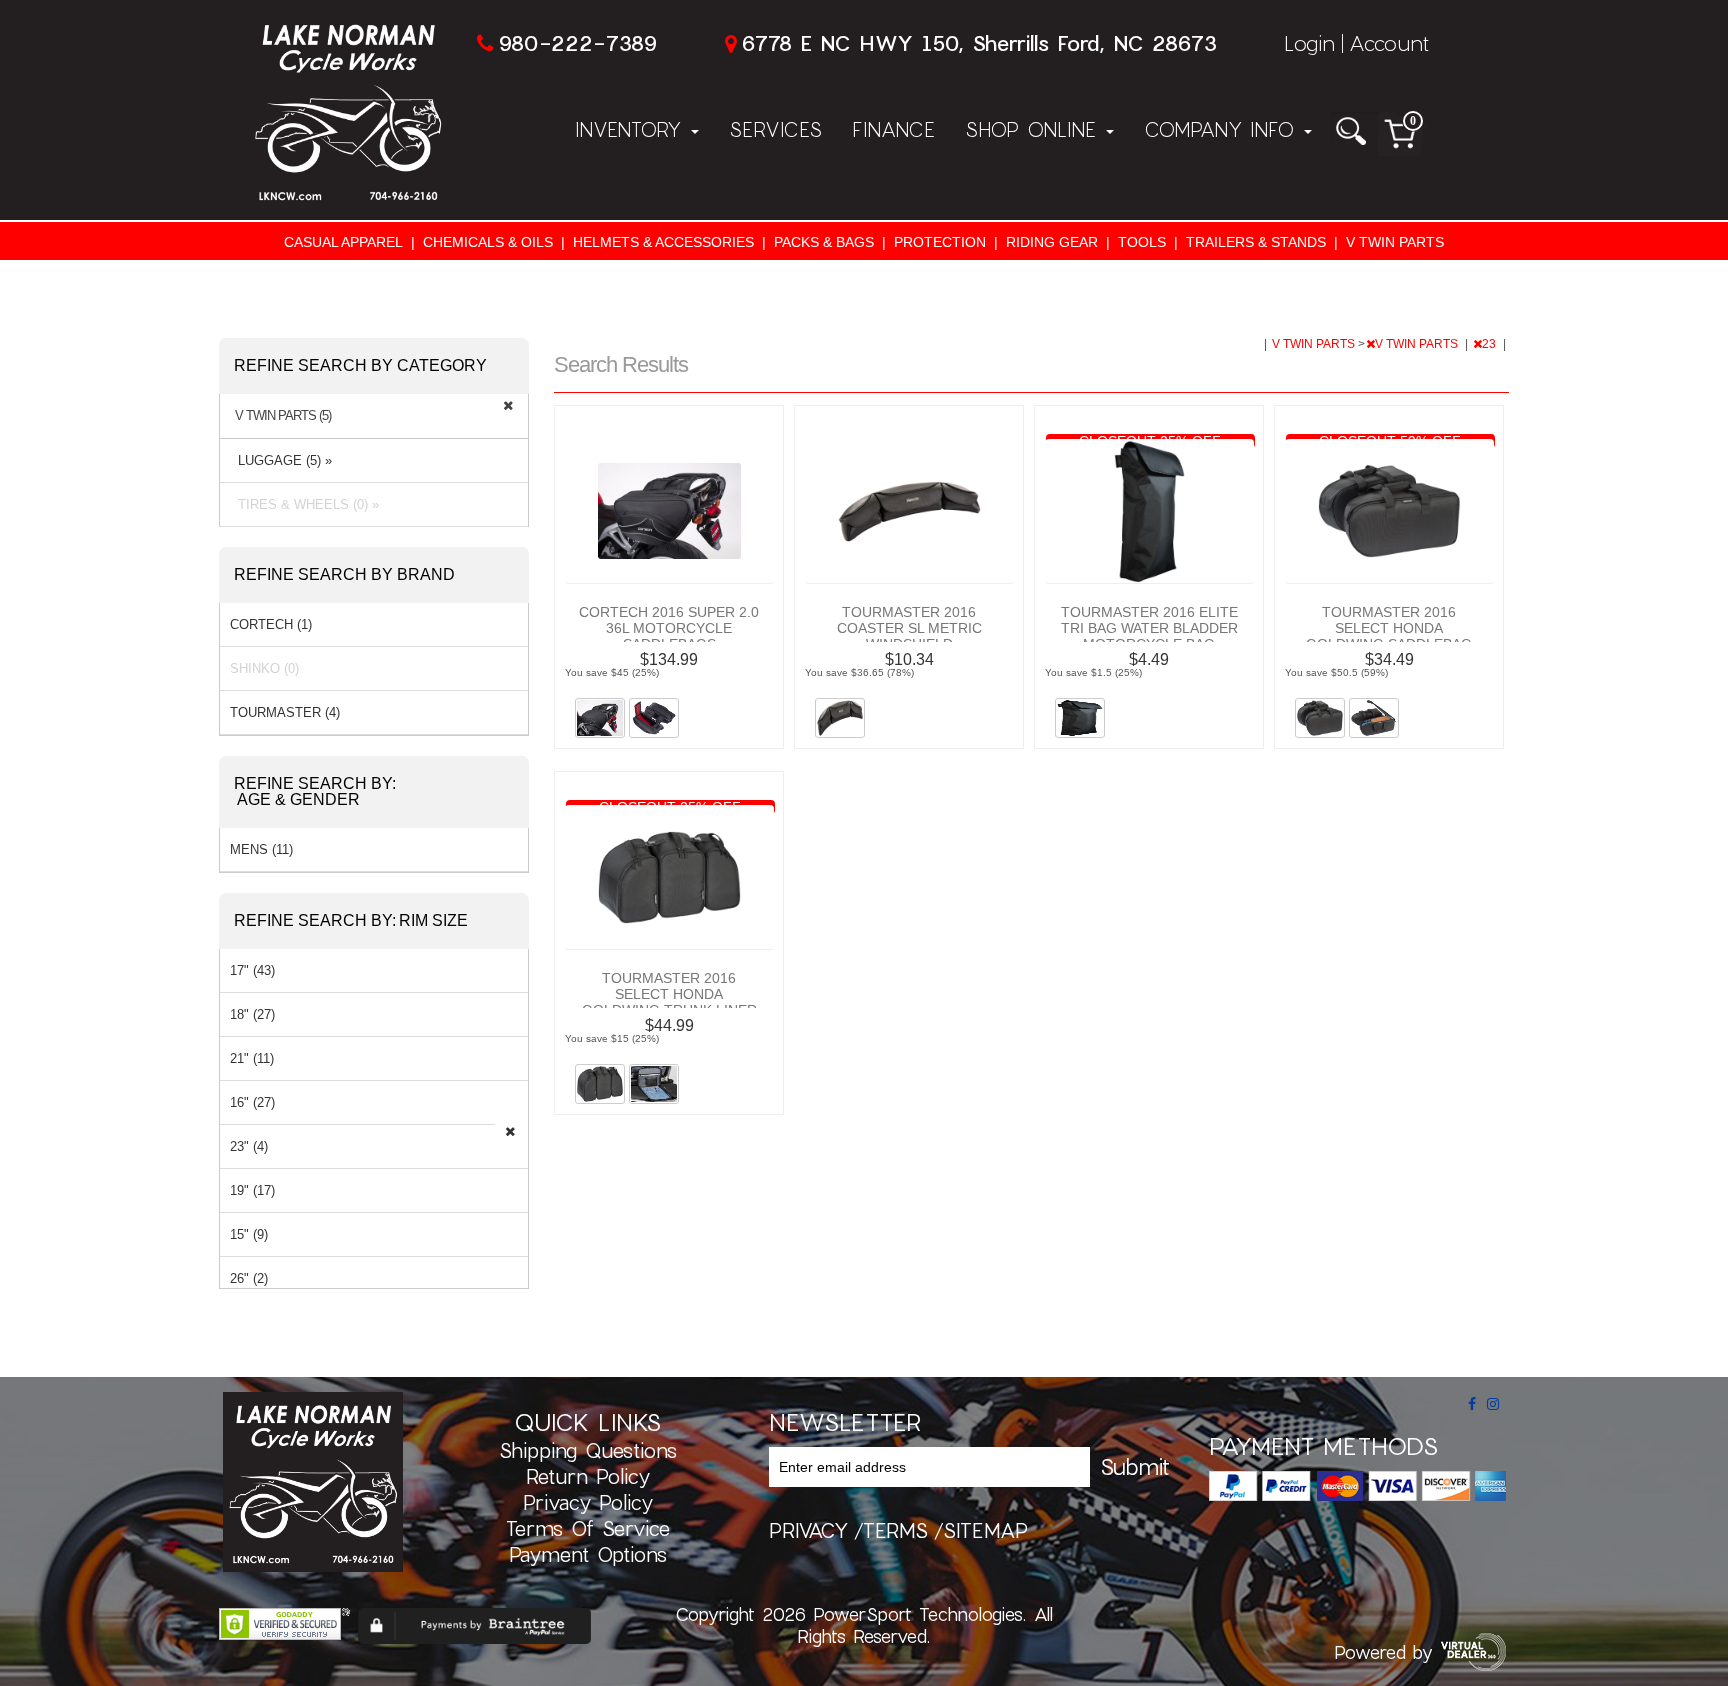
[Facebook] (1472, 1404)
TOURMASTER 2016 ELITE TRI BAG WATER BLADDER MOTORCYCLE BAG (1149, 628)
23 (1490, 344)
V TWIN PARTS (1395, 242)
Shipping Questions (588, 1450)
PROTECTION (940, 242)
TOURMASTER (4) (285, 712)
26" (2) (249, 1278)
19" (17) (252, 1190)
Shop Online (1034, 129)
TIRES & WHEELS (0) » (304, 504)
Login (1309, 42)
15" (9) (249, 1234)
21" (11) (252, 1058)
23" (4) (249, 1146)
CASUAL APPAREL (343, 242)
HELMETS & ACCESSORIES (663, 242)
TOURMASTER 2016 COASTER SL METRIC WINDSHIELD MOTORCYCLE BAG (909, 636)
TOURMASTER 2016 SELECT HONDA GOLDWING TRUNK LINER (669, 994)
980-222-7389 (577, 42)
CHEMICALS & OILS (488, 242)
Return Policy (588, 1476)
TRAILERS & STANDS (1256, 242)
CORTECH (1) (271, 624)
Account (1389, 42)
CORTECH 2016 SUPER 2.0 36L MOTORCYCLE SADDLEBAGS (669, 628)
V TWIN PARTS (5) (283, 416)
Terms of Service (588, 1528)
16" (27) (252, 1102)
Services (775, 129)
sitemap (985, 1530)
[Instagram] (1493, 1404)
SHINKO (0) (264, 668)
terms (895, 1530)
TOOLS (1142, 242)
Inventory (632, 129)
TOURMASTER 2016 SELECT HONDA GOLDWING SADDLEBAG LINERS (1389, 636)
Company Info (1223, 129)
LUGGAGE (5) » (281, 460)
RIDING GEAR (1052, 242)
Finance (893, 129)
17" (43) (252, 970)
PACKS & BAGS (824, 242)
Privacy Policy (588, 1502)
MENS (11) (261, 849)
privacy (808, 1530)
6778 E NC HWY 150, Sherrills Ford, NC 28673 (979, 42)
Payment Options (588, 1554)
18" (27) (252, 1014)
